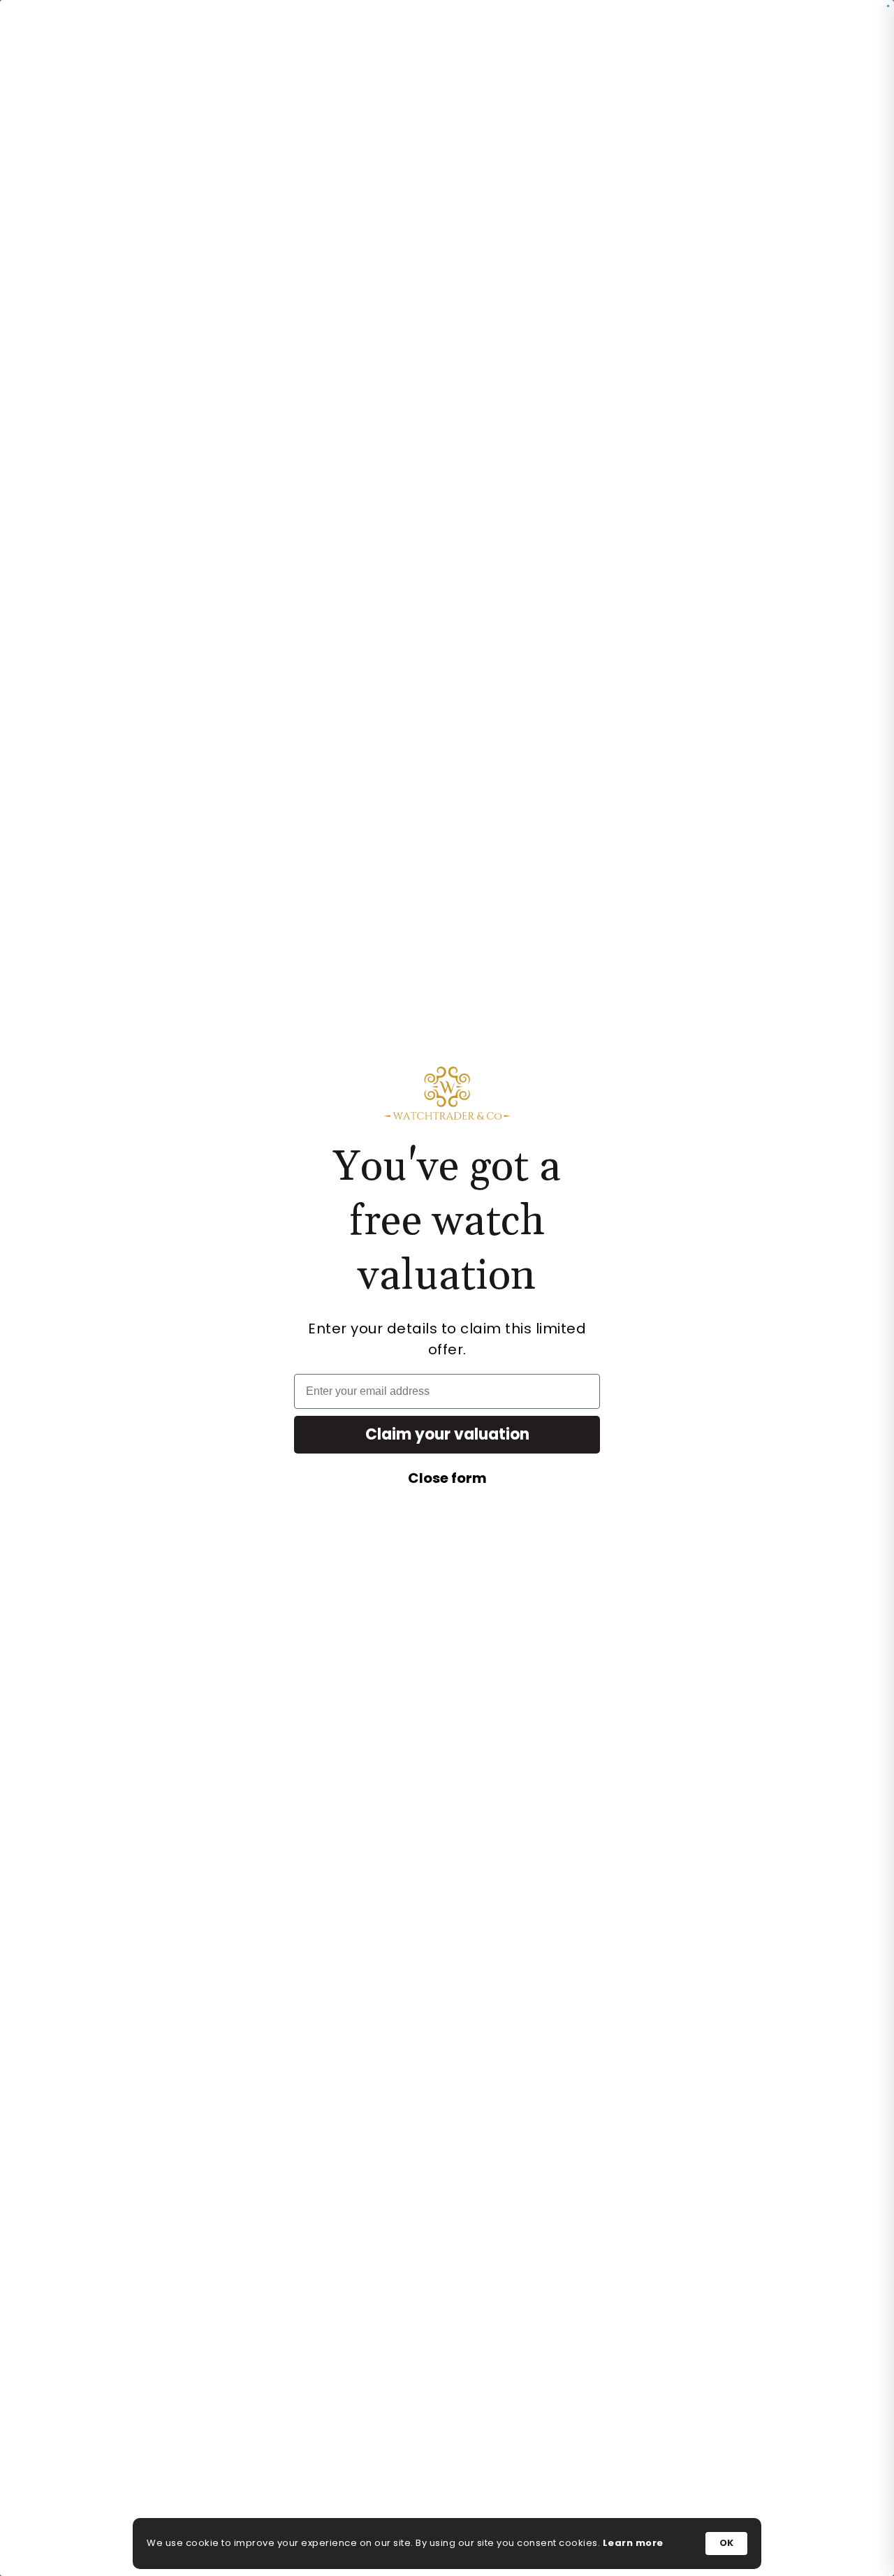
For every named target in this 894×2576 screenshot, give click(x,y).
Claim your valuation (447, 1434)
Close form (447, 1478)
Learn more (633, 2543)
